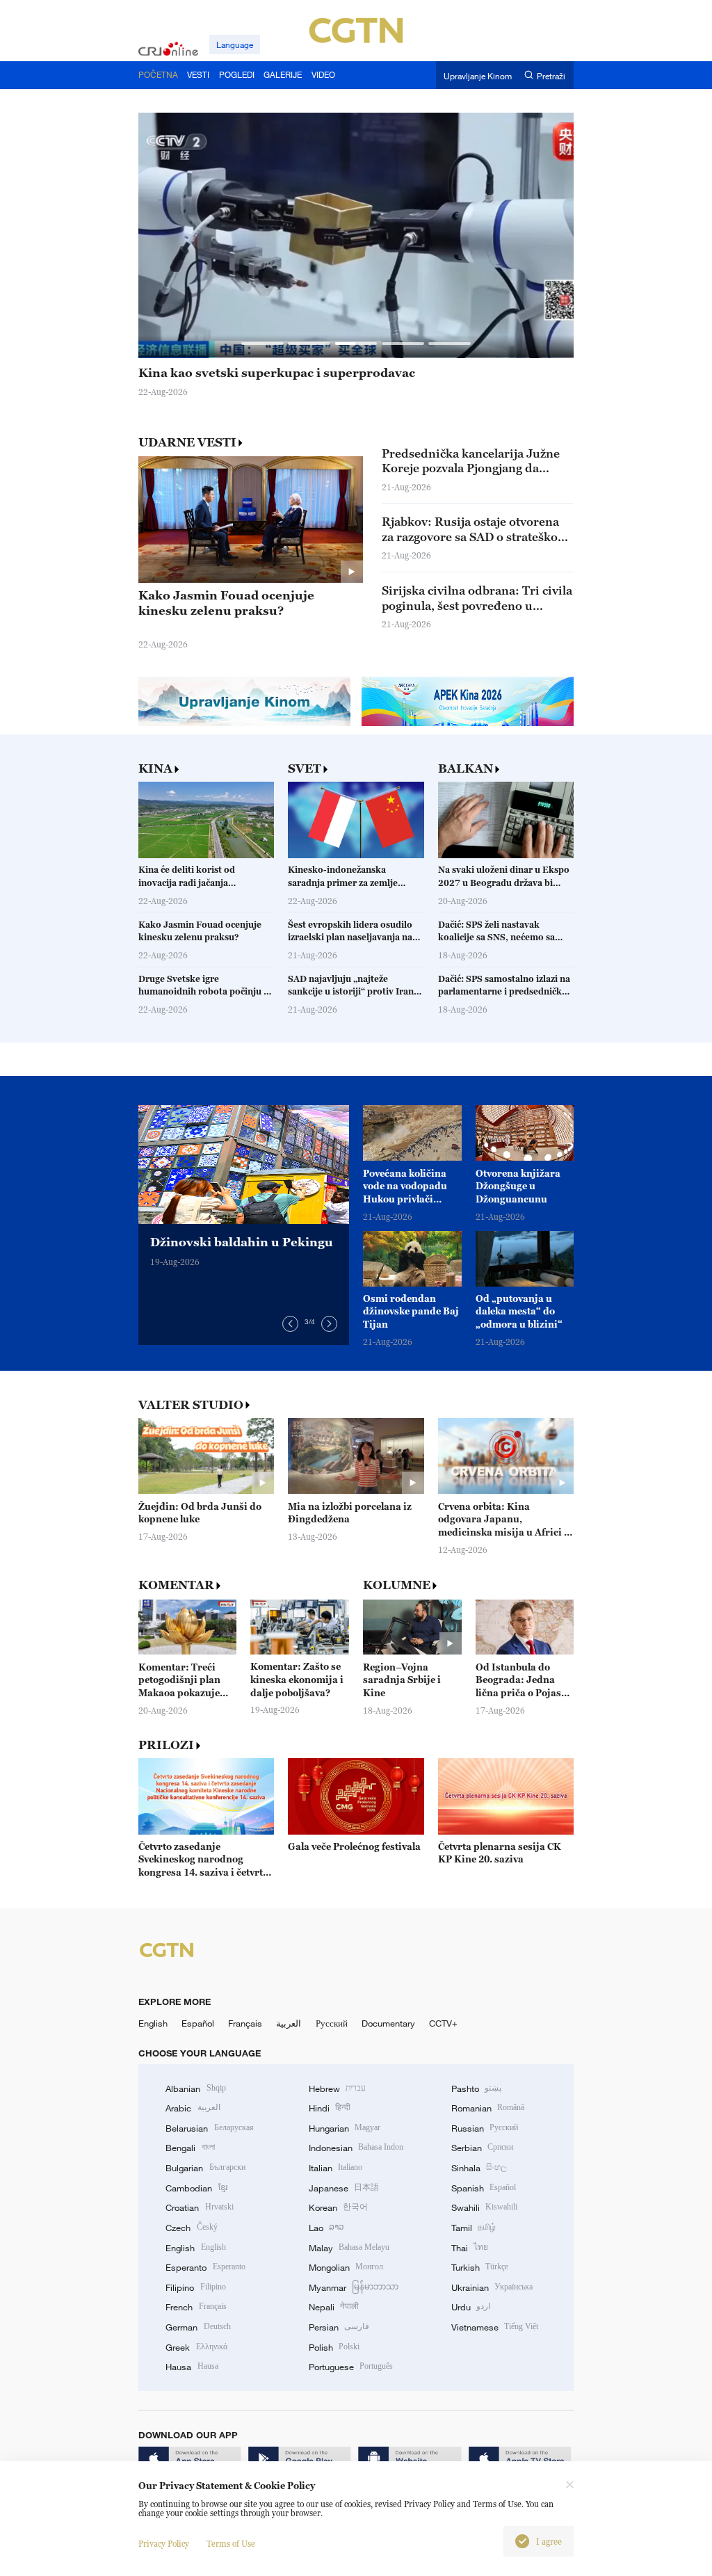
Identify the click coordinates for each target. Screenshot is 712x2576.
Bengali (190, 2148)
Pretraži (551, 75)
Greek (196, 2347)
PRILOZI (166, 1745)
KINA (155, 769)
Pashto (476, 2088)
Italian (335, 2168)
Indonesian (356, 2148)
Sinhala (479, 2168)
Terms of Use (231, 2544)
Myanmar (354, 2287)
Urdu (471, 2307)
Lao (326, 2228)
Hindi (330, 2108)
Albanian (195, 2088)
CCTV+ (443, 2023)
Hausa (192, 2367)
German (198, 2327)
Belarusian (209, 2128)
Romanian (488, 2108)
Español (198, 2023)
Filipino (195, 2287)
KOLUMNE (397, 1585)
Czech (191, 2228)
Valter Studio (191, 1405)
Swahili (484, 2207)
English (153, 2023)
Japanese (344, 2188)
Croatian (199, 2207)
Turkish (480, 2267)
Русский (332, 2023)
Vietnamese (495, 2327)
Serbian (482, 2148)
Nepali (334, 2307)
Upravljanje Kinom (478, 75)
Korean (338, 2207)
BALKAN (466, 769)
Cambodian (196, 2188)
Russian (485, 2128)
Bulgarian (205, 2168)
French (196, 2307)
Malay (349, 2248)
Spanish (484, 2188)
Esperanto (205, 2267)
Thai (470, 2248)
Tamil (474, 2228)
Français (245, 2023)
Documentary (388, 2023)
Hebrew (337, 2088)
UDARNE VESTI (187, 442)
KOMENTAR (176, 1585)
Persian (339, 2327)
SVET (305, 769)
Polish (334, 2347)
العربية (289, 2023)
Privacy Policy (164, 2544)
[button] (262, 343)
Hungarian (345, 2128)
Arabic (193, 2108)
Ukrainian (492, 2287)
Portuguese (351, 2367)
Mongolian (346, 2267)
